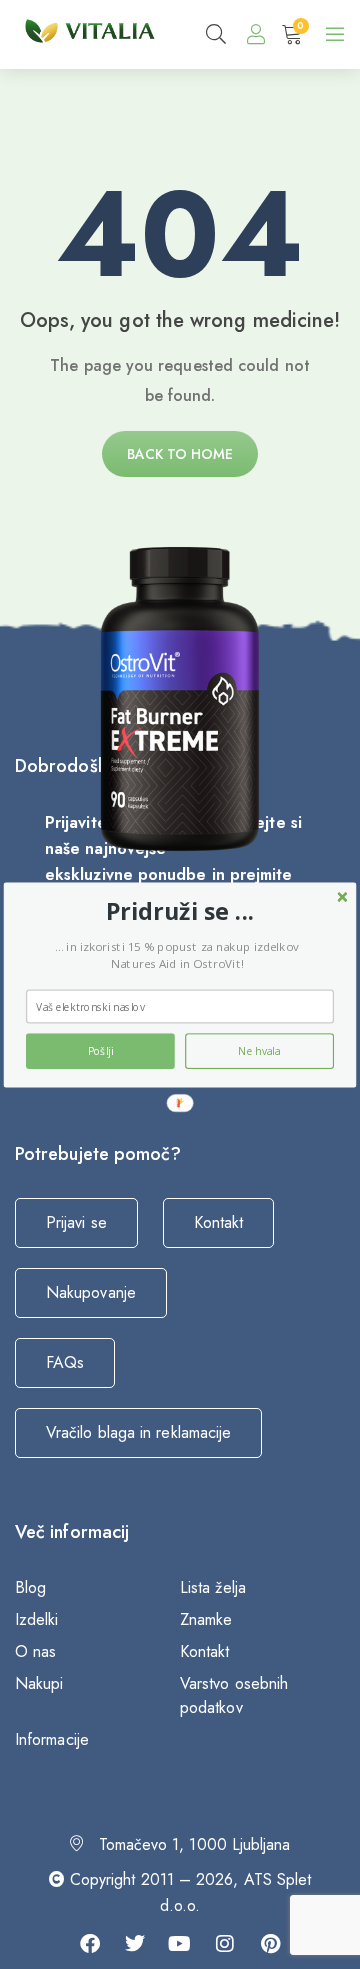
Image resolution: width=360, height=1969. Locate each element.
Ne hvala (259, 1051)
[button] (180, 911)
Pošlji (101, 1051)
